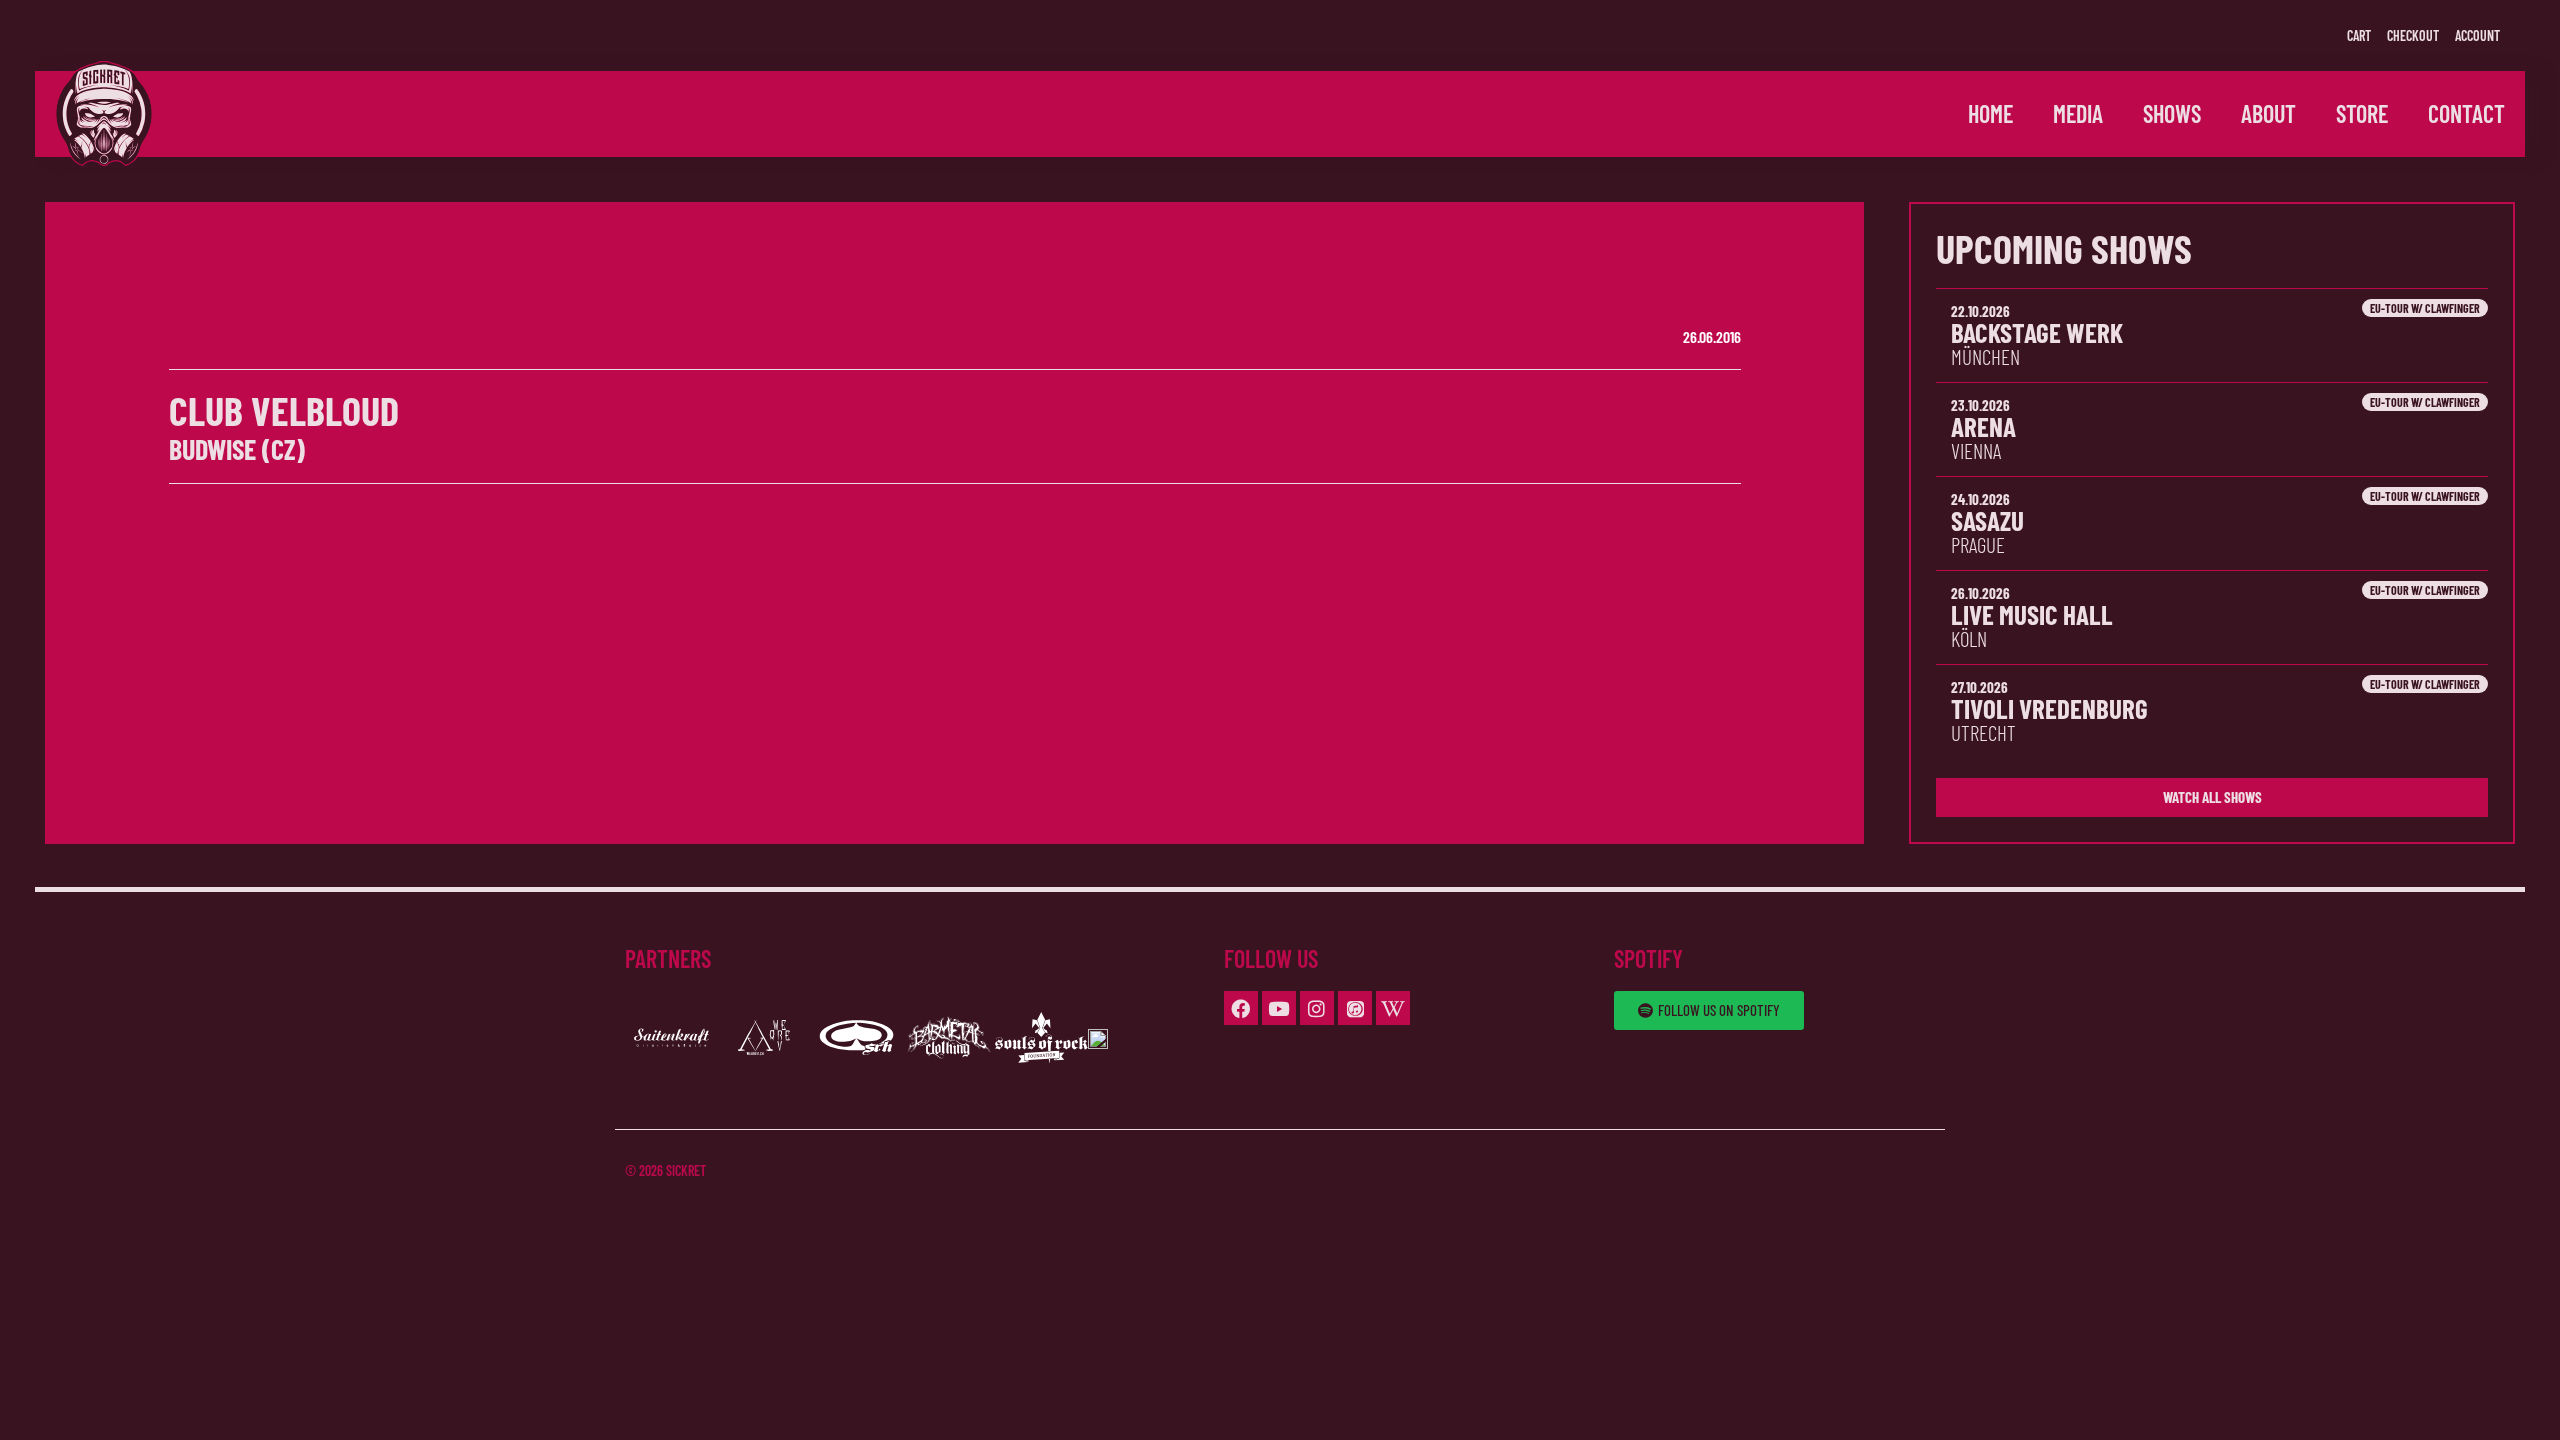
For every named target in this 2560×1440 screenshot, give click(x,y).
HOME (1990, 113)
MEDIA (2078, 113)
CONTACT (2466, 113)
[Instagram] (1317, 1008)
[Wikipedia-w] (1393, 1008)
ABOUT (2268, 113)
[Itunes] (1355, 1008)
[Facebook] (1241, 1008)
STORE (2362, 113)
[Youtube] (1279, 1008)
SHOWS (2172, 113)
